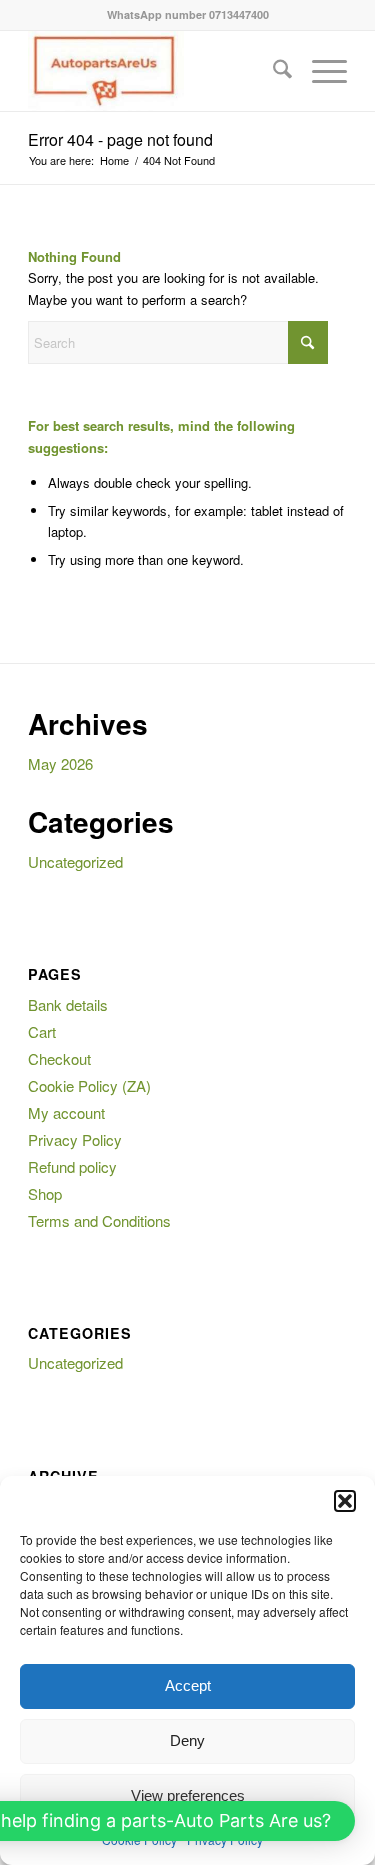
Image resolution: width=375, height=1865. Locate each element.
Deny (187, 1740)
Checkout (59, 1058)
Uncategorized (75, 861)
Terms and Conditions (99, 1220)
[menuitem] (272, 71)
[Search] (272, 71)
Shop (45, 1193)
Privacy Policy (75, 1139)
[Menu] (319, 71)
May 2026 (60, 763)
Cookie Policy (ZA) (89, 1085)
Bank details (68, 1004)
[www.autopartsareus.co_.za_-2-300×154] (155, 71)
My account (66, 1112)
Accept (188, 1685)
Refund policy (72, 1166)
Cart (42, 1031)
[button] (345, 1501)
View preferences (188, 1795)
